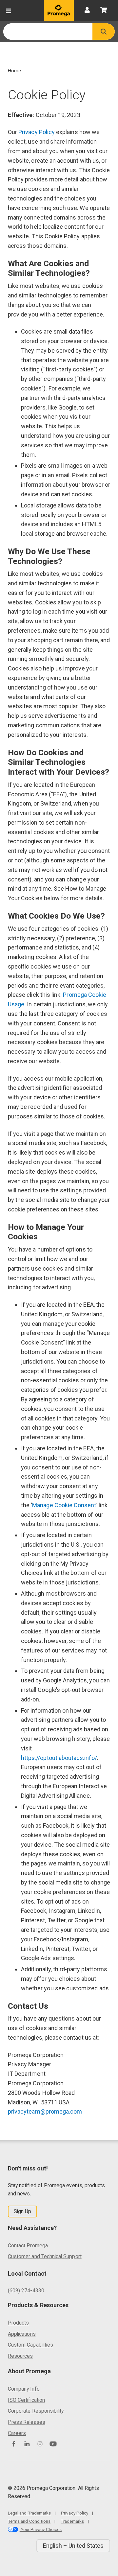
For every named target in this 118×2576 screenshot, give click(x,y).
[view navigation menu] (9, 11)
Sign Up (22, 2211)
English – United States (73, 2546)
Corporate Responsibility (36, 2411)
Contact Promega (28, 2246)
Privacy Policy (37, 132)
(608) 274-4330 (26, 2291)
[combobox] (48, 32)
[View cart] (104, 11)
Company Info (24, 2389)
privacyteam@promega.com (45, 2111)
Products (18, 2323)
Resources (20, 2356)
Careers (17, 2433)
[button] (104, 32)
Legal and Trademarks (29, 2513)
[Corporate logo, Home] (59, 11)
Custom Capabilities (30, 2345)
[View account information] (87, 11)
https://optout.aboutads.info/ (59, 1758)
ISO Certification (26, 2400)
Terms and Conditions (29, 2521)
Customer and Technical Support (45, 2256)
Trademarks (72, 2521)
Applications (22, 2334)
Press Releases (27, 2422)
